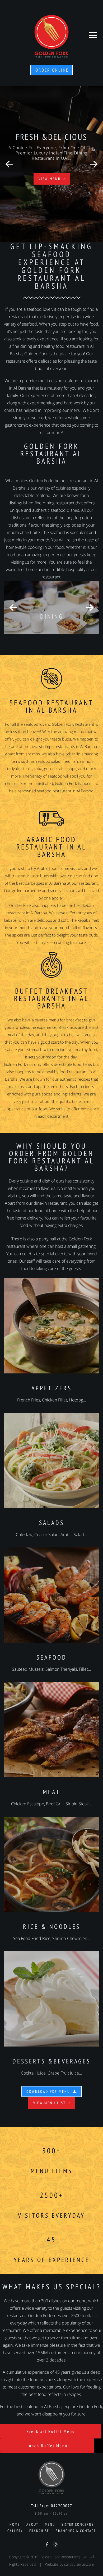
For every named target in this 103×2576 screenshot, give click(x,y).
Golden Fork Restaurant (73, 724)
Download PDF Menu (48, 2091)
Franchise (39, 2531)
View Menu (50, 179)
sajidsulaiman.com (79, 2564)
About (32, 2524)
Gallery (15, 2531)
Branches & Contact (76, 2531)
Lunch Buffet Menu (47, 2446)
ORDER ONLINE (52, 70)
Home (15, 2524)
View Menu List (50, 2103)
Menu (50, 2524)
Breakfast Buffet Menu (51, 2431)
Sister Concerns (78, 2524)
